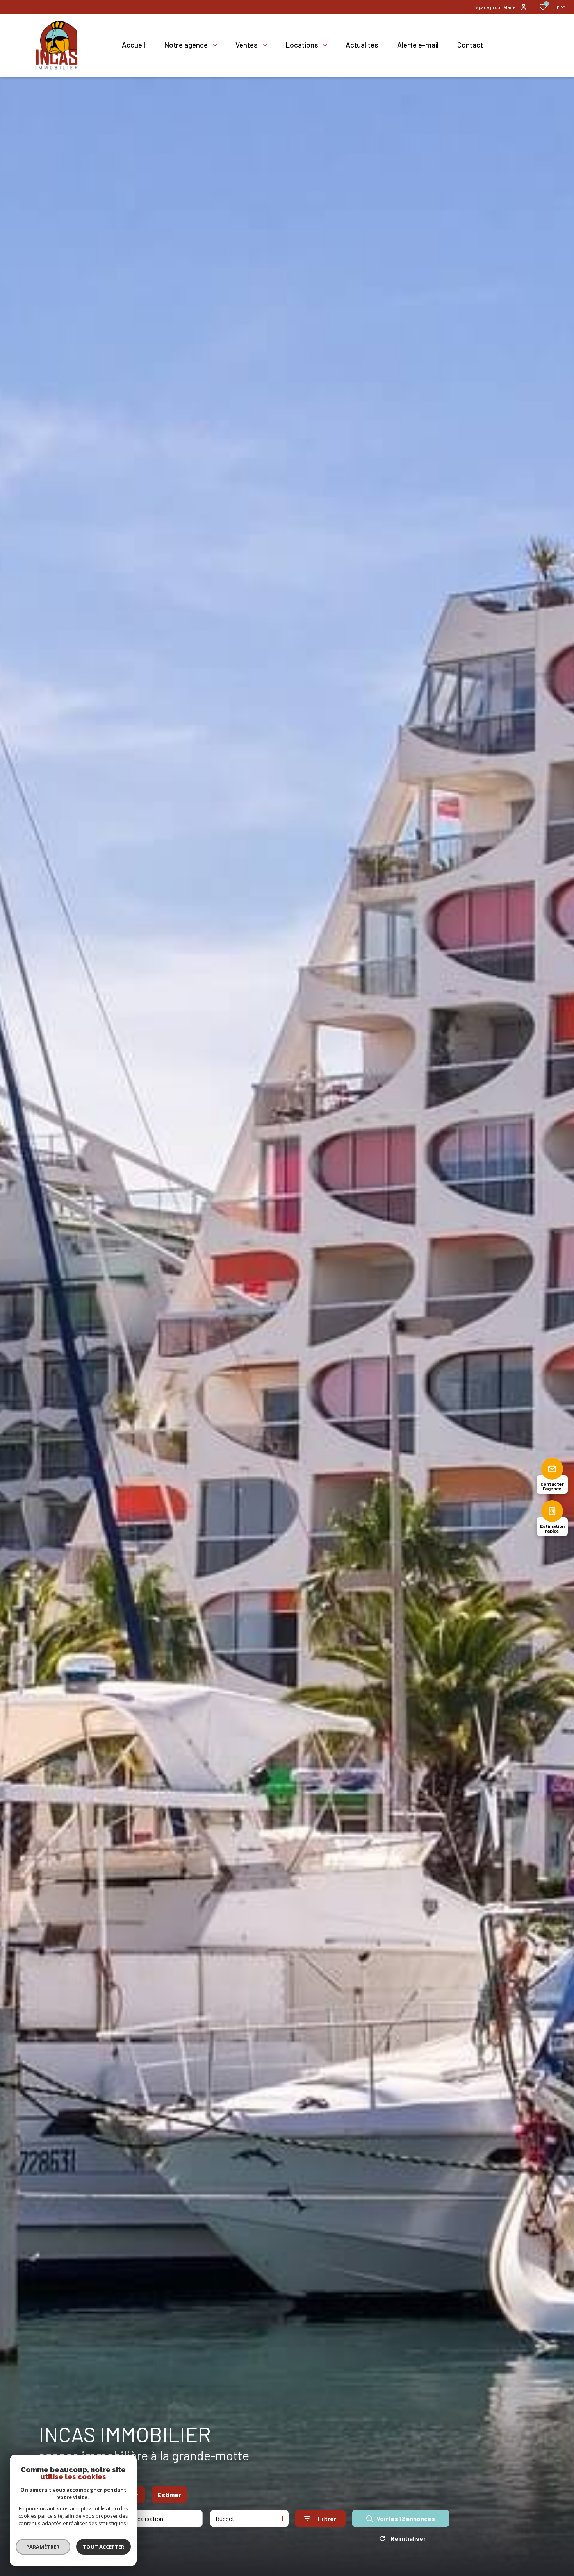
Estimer (169, 2495)
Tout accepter (103, 2547)
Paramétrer (43, 2547)
